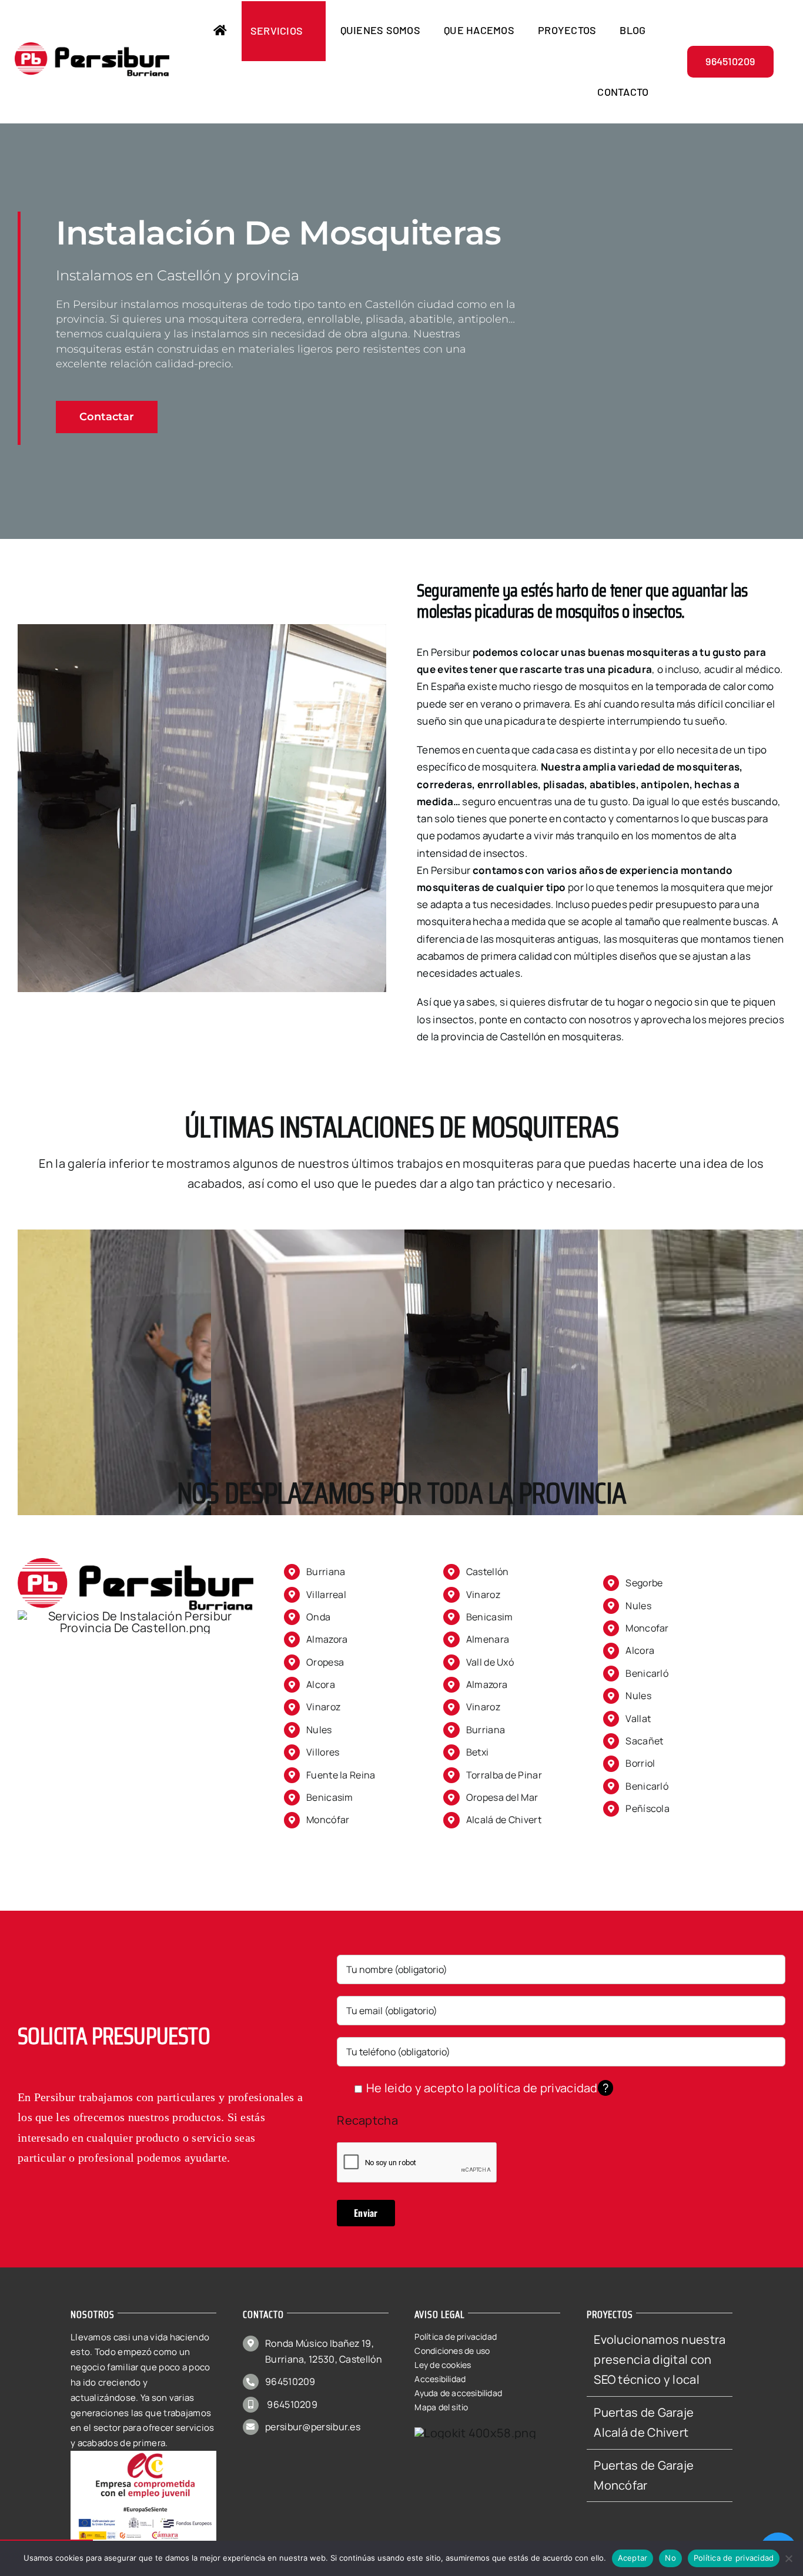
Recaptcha (367, 2120)
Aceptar (633, 2558)
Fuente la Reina (341, 1775)
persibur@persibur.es (313, 2427)
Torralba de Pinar (504, 1775)
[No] (788, 2558)
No (670, 2558)
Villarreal (326, 1594)
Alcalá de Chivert (504, 1820)
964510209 (290, 2381)
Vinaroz (323, 1707)
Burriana (326, 1572)
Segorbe (644, 1583)
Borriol (640, 1763)
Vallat (638, 1719)
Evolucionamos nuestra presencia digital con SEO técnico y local (660, 2360)
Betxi (478, 1752)
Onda (318, 1617)
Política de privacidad (734, 2558)
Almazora (487, 1684)
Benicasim (330, 1797)
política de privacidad (538, 2088)
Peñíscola (648, 1808)
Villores (323, 1752)
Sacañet (644, 1741)
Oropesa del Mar (502, 1797)
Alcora (321, 1684)
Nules (319, 1730)
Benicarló (647, 1786)
